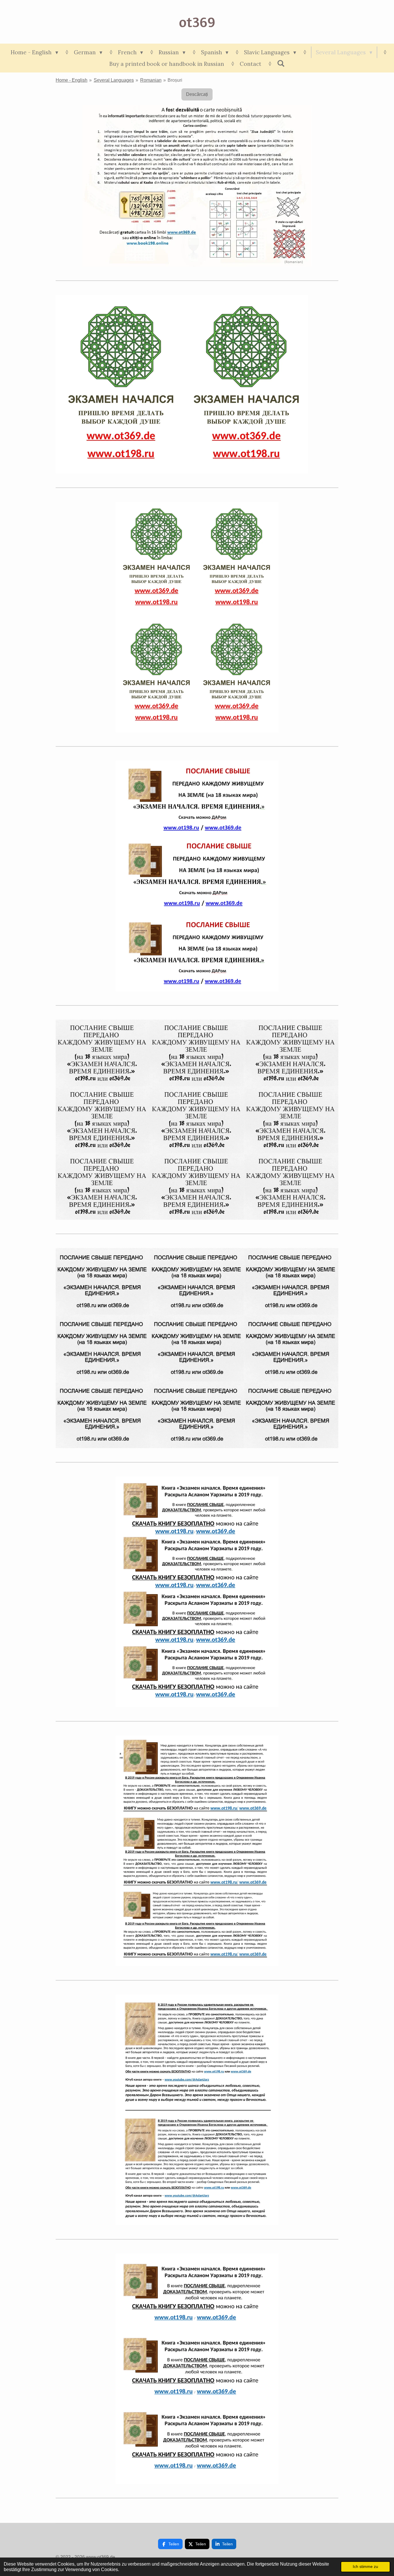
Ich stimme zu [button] (365, 2566)
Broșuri (175, 80)
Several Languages (114, 80)
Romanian (151, 80)
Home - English (72, 80)
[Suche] (281, 63)
